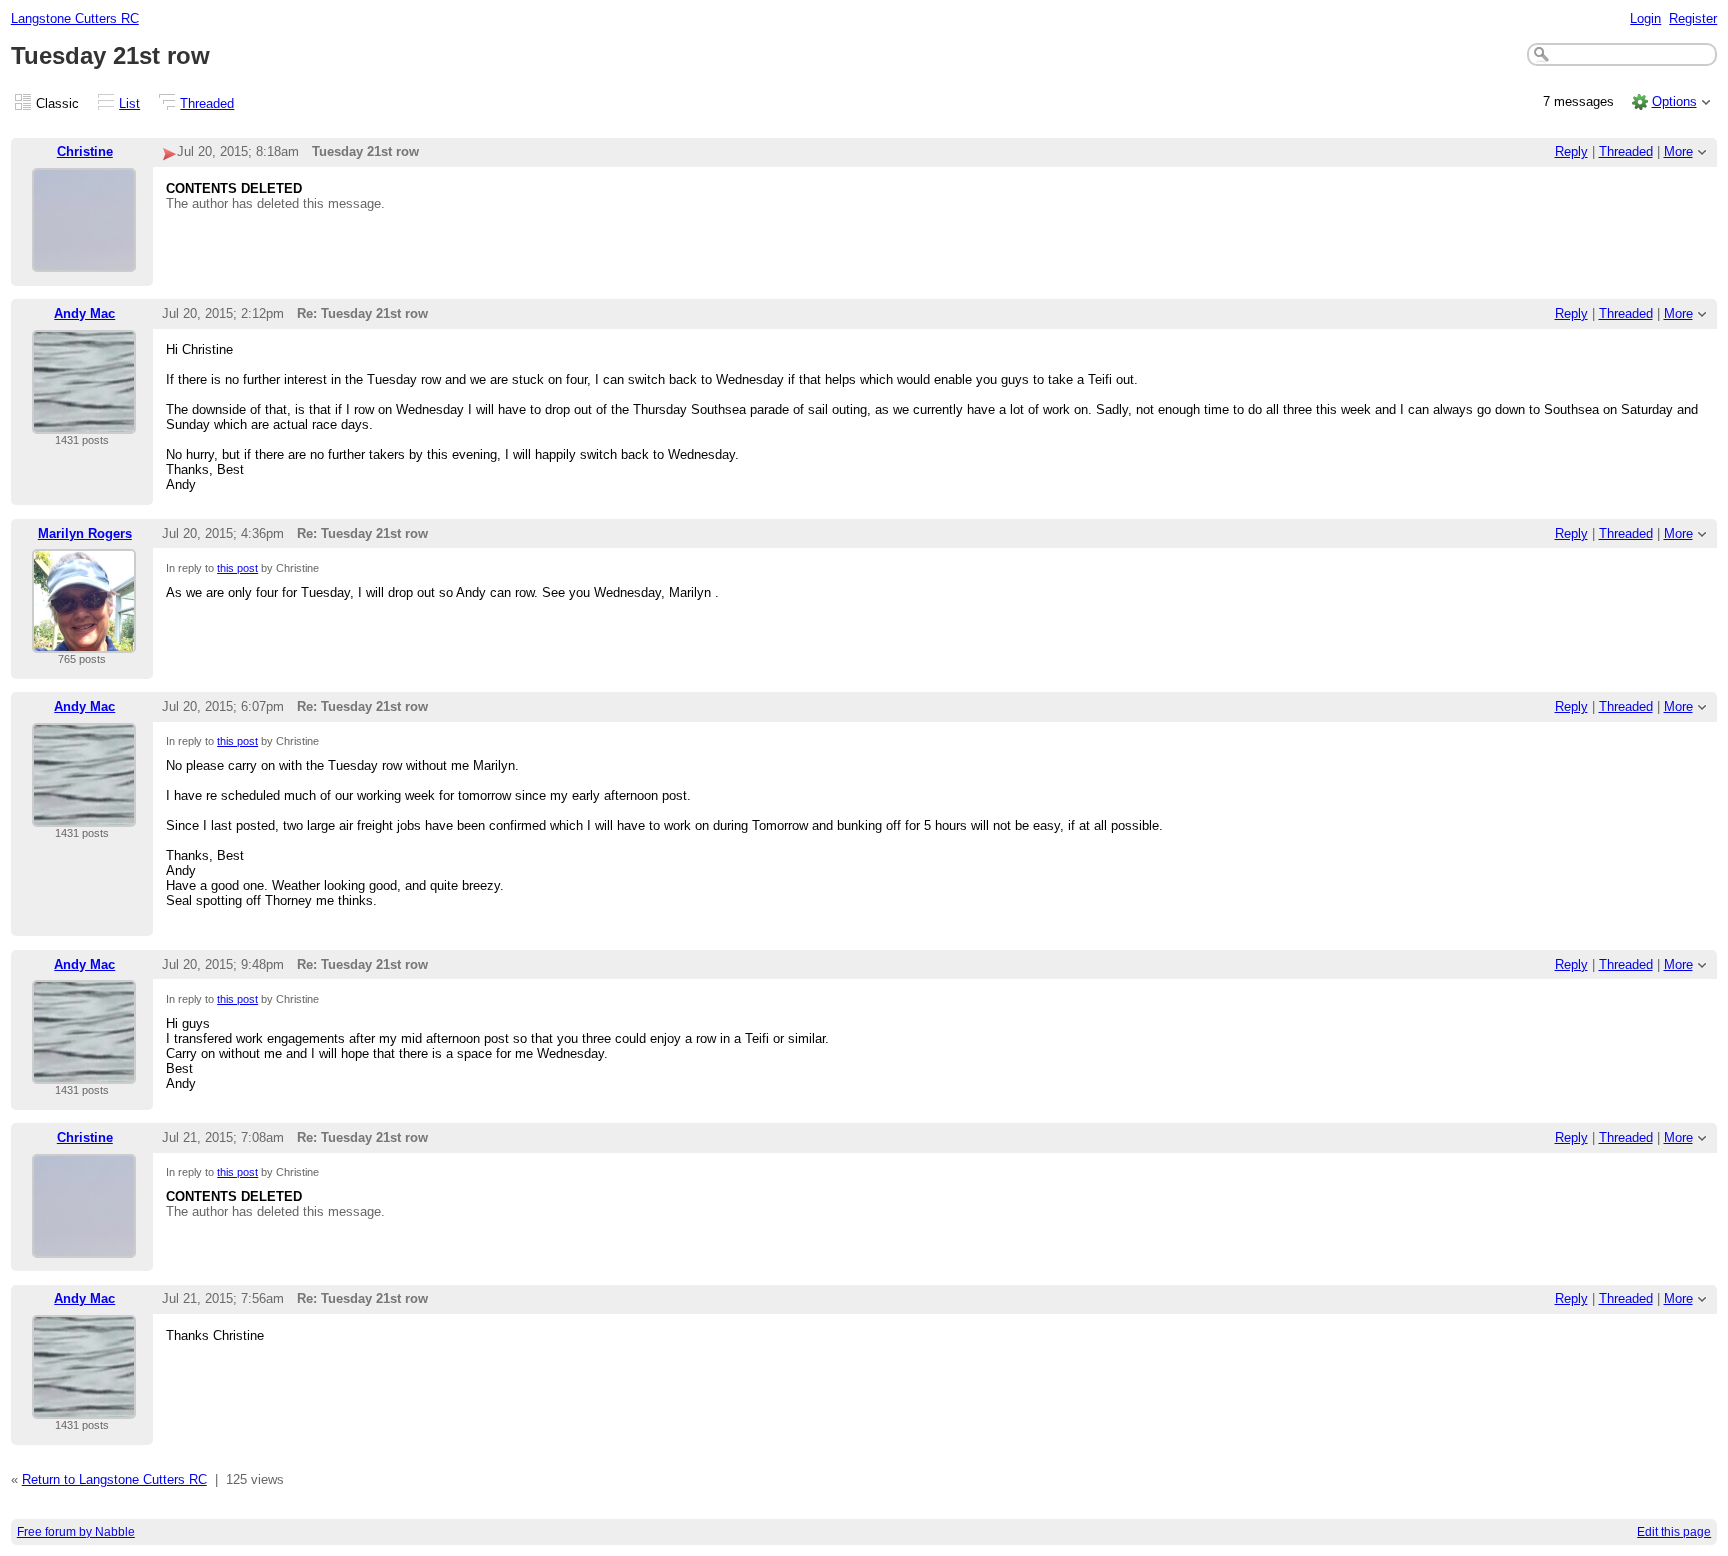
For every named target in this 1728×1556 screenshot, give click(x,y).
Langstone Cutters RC (75, 18)
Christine (85, 151)
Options (1674, 101)
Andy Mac (84, 313)
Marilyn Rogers (85, 533)
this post (237, 568)
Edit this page (1674, 1532)
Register (1693, 18)
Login (1645, 18)
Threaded (207, 103)
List (129, 103)
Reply (1571, 151)
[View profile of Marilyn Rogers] (84, 640)
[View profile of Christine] (84, 259)
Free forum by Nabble (76, 1532)
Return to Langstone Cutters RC (114, 1479)
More (1678, 151)
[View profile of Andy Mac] (84, 421)
